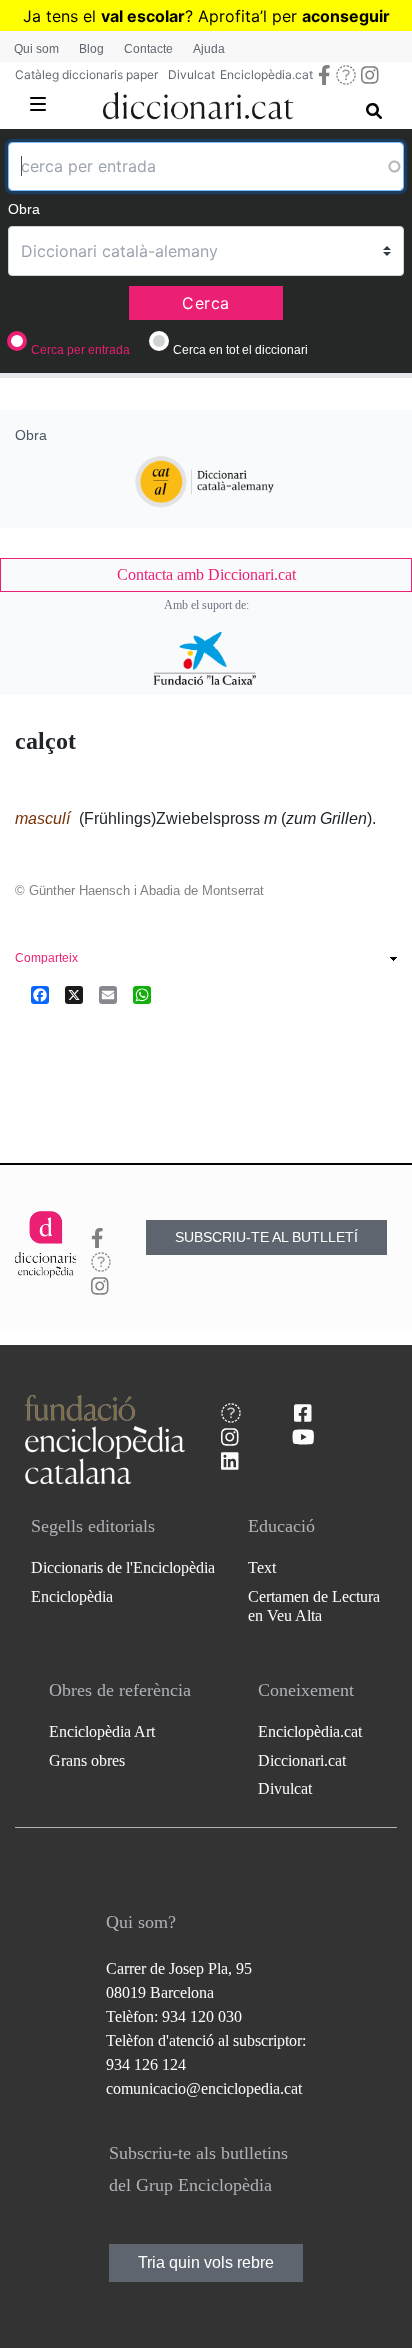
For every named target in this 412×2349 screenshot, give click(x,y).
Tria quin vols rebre (206, 2262)
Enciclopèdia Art (102, 1731)
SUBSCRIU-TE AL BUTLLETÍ (266, 1237)
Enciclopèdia (72, 1596)
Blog (91, 49)
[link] (206, 575)
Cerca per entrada (80, 350)
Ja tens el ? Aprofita (141, 16)
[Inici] (198, 102)
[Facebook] (40, 995)
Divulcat (191, 74)
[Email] (108, 995)
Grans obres (87, 1760)
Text (262, 1567)
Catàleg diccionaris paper (86, 74)
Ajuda (209, 49)
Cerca (206, 303)
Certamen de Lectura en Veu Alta (314, 1606)
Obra (24, 209)
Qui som (36, 49)
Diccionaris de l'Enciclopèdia (123, 1567)
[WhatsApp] (142, 995)
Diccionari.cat (302, 1760)
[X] (74, 995)
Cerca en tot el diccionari (240, 350)
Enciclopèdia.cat (266, 74)
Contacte (148, 49)
